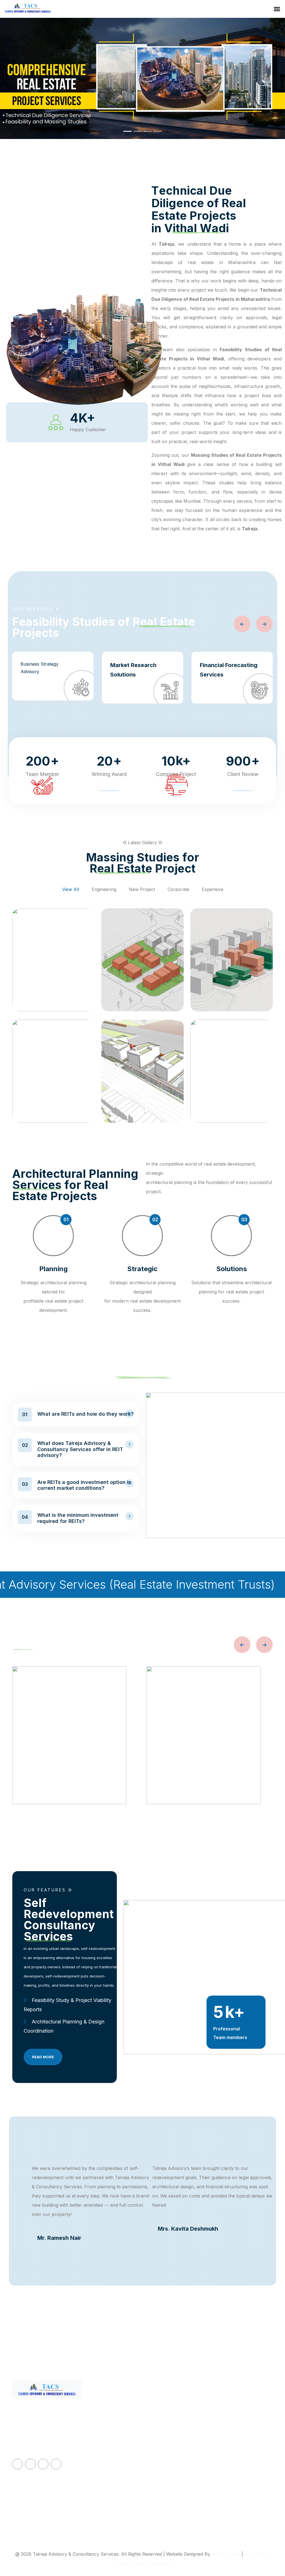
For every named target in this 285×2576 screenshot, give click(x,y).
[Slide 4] (158, 131)
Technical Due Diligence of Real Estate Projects (174, 2408)
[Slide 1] (127, 131)
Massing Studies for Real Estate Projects (172, 2453)
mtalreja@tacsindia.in (245, 2403)
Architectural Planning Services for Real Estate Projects (171, 2480)
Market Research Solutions (133, 670)
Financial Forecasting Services (229, 670)
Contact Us (91, 2457)
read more (43, 2057)
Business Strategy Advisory (40, 668)
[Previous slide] (242, 624)
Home (85, 2403)
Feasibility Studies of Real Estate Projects (172, 2430)
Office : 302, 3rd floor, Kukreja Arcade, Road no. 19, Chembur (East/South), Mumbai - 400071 (246, 2435)
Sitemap (88, 2443)
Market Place (93, 2470)
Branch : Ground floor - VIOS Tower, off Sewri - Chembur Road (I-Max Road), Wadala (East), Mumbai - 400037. (246, 2490)
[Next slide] (264, 624)
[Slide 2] (137, 131)
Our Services (93, 2430)
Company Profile (97, 2416)
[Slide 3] (148, 131)
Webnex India (226, 2554)
